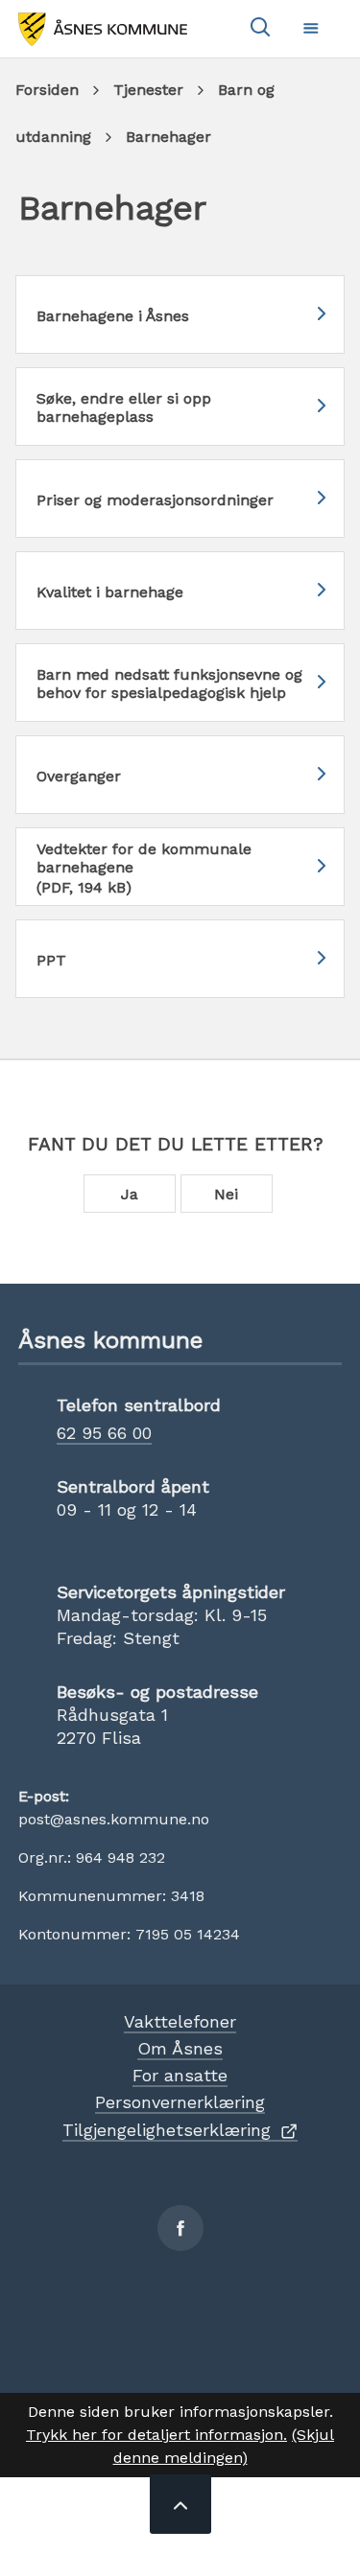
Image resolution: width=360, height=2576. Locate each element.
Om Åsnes (180, 2048)
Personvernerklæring (180, 2102)
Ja (130, 1194)
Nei (226, 1194)
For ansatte (180, 2075)
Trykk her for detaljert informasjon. (156, 2435)
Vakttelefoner (180, 2021)
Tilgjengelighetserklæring (167, 2130)
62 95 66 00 (104, 1433)
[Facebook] (180, 2228)
